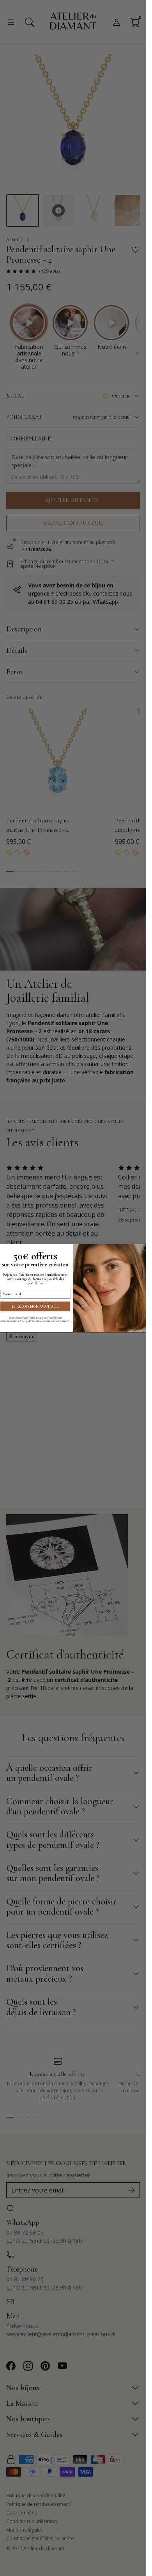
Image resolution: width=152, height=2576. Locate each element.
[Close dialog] (145, 1248)
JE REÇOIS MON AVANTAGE (35, 1306)
